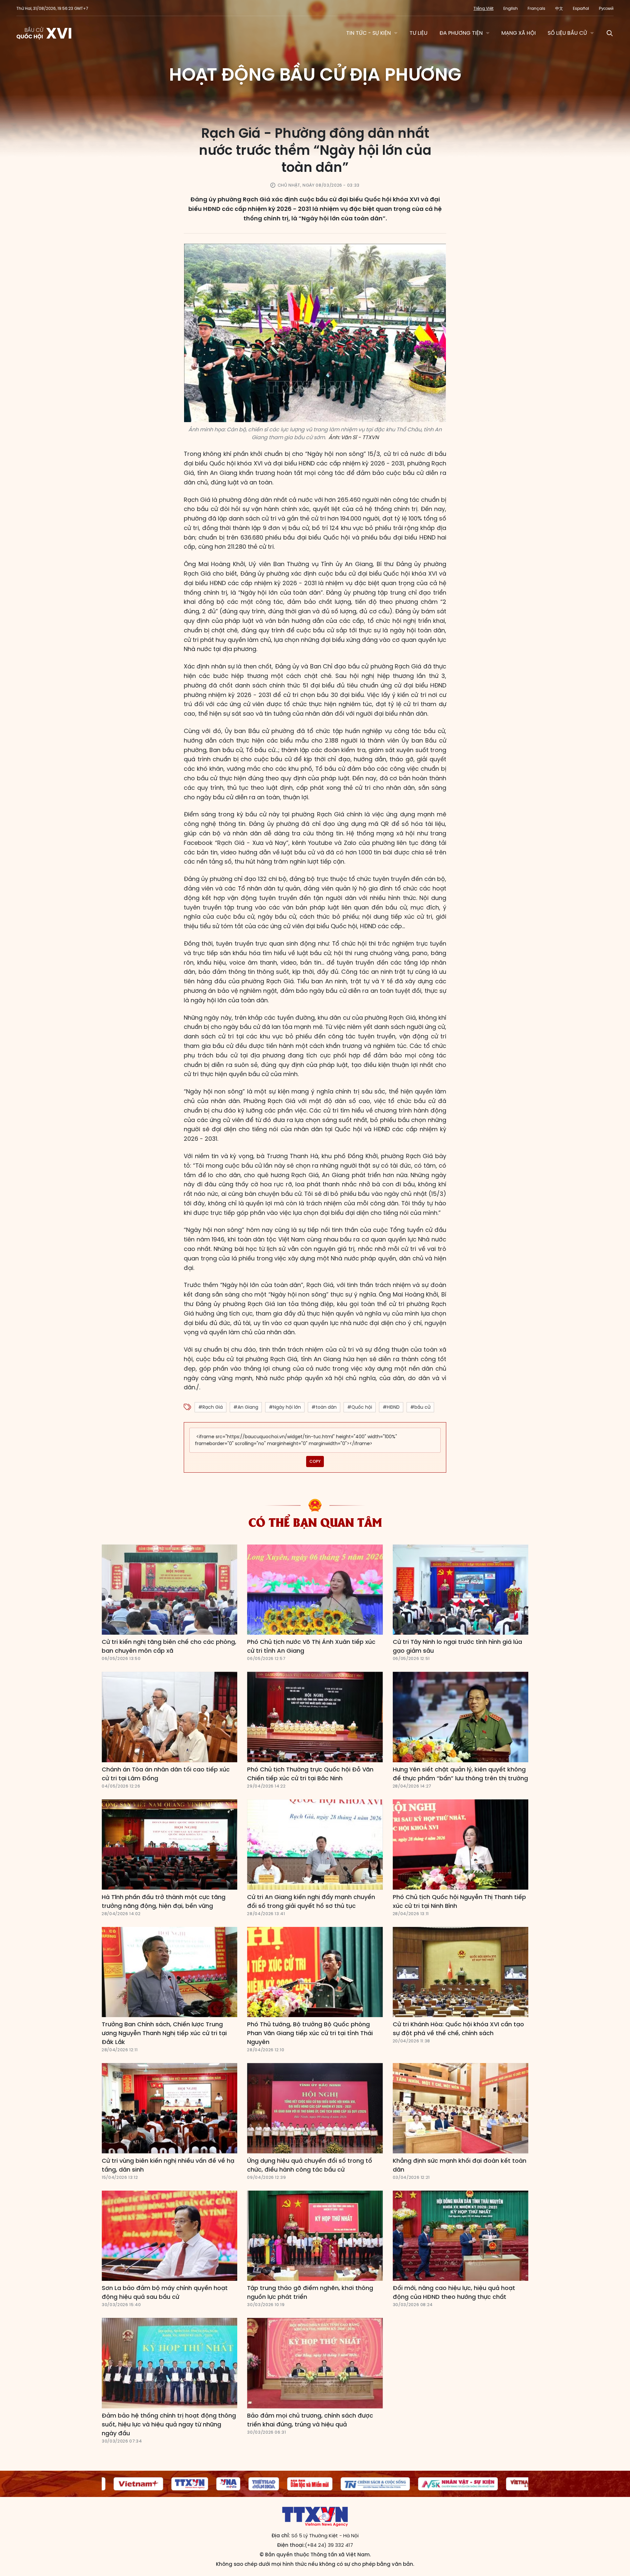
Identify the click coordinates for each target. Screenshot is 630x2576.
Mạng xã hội (519, 33)
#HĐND (391, 1407)
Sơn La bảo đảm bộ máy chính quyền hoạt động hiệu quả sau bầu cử (165, 2292)
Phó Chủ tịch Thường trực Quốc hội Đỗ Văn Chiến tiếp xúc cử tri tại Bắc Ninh (310, 1774)
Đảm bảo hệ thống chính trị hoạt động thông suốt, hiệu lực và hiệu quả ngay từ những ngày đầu (169, 2424)
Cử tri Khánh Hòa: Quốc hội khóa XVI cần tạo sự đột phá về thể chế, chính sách (458, 2029)
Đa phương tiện (461, 33)
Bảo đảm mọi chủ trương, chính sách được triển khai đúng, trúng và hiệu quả (310, 2420)
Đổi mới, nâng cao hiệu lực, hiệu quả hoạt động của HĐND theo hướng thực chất (454, 2292)
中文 (559, 8)
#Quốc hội (360, 1407)
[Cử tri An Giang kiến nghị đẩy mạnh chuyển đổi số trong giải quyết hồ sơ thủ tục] (315, 1845)
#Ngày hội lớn (285, 1407)
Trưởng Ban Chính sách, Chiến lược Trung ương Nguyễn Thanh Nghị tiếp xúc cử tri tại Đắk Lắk (164, 2033)
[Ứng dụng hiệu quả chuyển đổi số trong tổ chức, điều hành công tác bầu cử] (315, 2108)
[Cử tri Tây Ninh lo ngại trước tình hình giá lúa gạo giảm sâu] (461, 1590)
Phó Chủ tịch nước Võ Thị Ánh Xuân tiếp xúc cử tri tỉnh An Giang (311, 1646)
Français (536, 8)
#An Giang (246, 1407)
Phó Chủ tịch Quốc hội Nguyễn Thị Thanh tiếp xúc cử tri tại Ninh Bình (459, 1901)
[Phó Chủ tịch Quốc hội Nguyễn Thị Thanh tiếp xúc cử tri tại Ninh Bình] (461, 1845)
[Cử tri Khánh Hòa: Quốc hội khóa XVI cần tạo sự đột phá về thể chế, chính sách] (461, 1972)
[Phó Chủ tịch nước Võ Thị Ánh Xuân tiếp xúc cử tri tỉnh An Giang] (315, 1590)
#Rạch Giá (210, 1407)
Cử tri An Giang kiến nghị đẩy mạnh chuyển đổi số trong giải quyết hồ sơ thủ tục (311, 1901)
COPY (315, 1461)
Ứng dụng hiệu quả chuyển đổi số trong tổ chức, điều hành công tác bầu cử (310, 2165)
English (511, 8)
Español (581, 8)
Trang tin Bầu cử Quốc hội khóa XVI (44, 33)
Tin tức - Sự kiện (368, 33)
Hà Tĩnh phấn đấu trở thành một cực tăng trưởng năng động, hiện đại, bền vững (164, 1901)
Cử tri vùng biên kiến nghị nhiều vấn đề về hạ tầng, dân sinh (168, 2165)
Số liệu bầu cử (567, 33)
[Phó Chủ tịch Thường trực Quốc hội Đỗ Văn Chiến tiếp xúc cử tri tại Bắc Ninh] (315, 1717)
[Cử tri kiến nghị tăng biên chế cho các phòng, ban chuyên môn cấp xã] (169, 1590)
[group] (117, 2484)
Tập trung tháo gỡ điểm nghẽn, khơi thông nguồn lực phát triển (310, 2292)
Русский (606, 8)
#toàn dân (324, 1407)
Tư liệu (419, 33)
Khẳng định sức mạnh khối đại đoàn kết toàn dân (460, 2165)
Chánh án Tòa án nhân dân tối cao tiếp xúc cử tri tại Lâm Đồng (166, 1774)
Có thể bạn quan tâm (315, 1522)
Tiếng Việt (483, 8)
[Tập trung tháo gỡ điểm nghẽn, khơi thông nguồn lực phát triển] (315, 2236)
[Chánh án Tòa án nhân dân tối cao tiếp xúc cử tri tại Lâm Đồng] (169, 1717)
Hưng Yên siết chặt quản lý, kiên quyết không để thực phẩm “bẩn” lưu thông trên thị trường (460, 1774)
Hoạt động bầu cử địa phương (315, 74)
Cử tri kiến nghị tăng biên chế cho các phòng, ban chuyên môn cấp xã (169, 1646)
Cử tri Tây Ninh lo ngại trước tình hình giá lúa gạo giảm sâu (457, 1646)
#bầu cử (420, 1407)
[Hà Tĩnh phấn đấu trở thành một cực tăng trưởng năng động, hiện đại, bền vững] (169, 1845)
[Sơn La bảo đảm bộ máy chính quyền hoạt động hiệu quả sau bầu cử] (169, 2236)
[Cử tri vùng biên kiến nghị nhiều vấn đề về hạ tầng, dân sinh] (169, 2108)
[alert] (315, 1440)
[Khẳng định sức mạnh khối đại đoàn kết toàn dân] (461, 2108)
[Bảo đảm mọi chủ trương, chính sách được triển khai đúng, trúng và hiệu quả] (315, 2363)
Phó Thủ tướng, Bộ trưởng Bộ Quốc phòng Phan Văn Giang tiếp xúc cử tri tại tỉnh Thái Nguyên (310, 2033)
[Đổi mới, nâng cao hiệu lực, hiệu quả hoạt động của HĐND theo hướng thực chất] (461, 2236)
